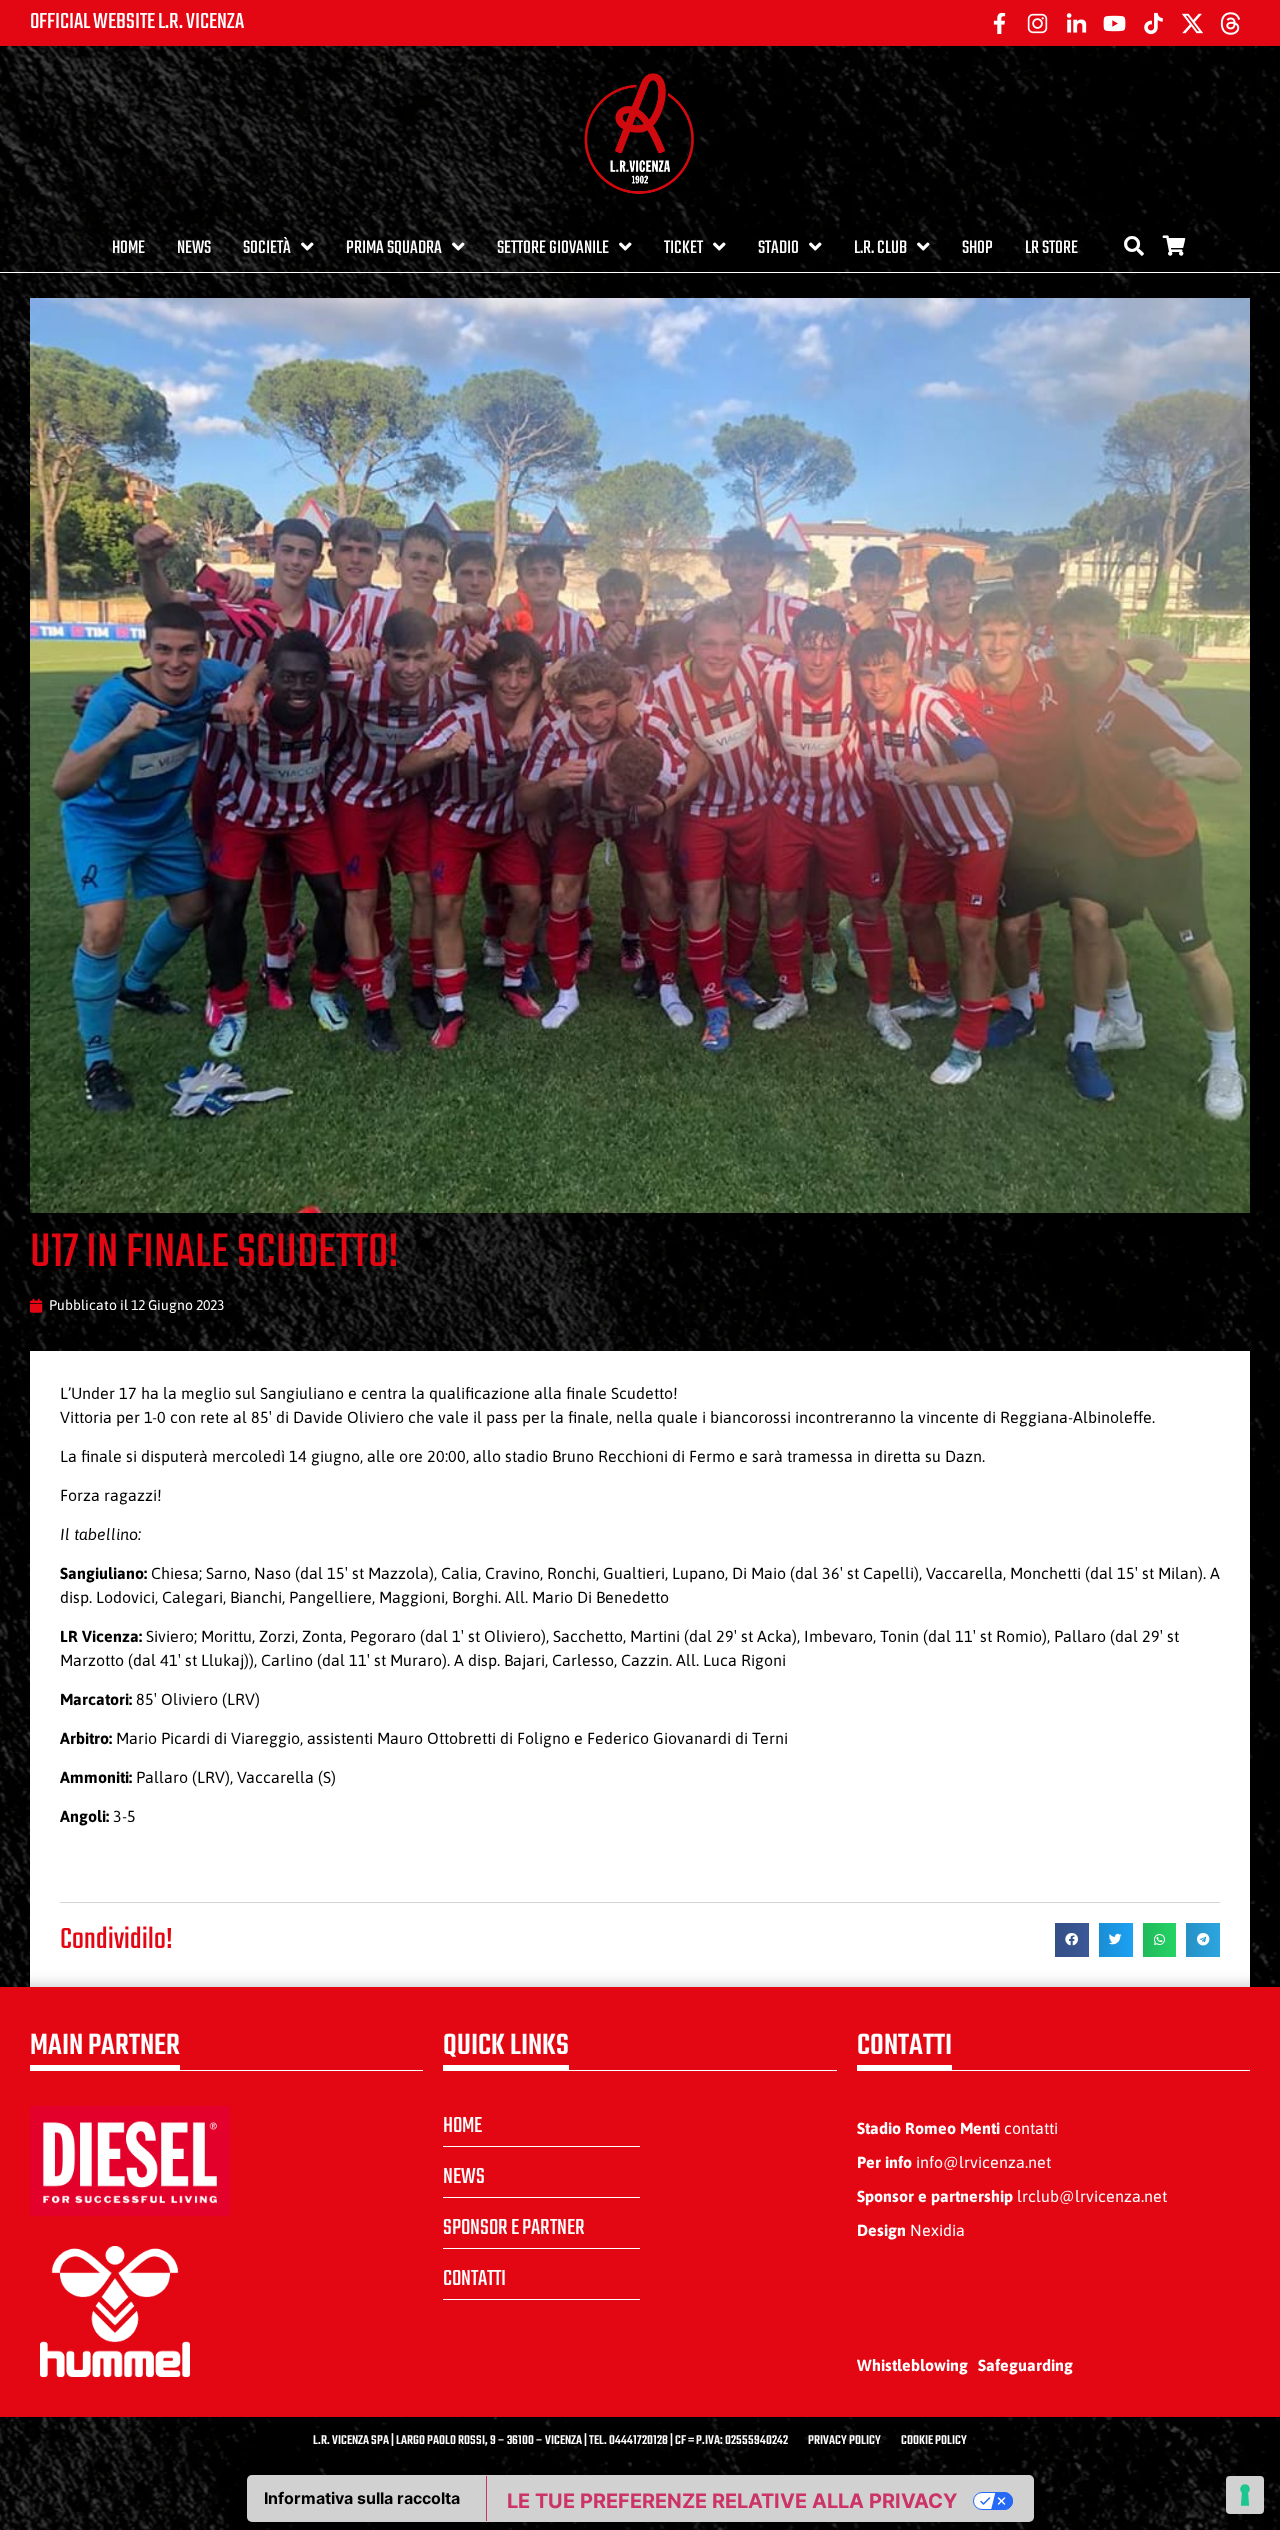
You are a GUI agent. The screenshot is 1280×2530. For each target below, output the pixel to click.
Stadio (778, 248)
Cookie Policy (934, 2441)
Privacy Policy (844, 2441)
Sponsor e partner (514, 2228)
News (194, 248)
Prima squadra (394, 248)
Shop (977, 248)
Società (267, 248)
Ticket (683, 248)
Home (128, 248)
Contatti (474, 2279)
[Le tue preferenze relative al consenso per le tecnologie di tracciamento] (1245, 2495)
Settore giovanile (553, 248)
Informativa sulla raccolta (362, 2498)
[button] (1072, 1940)
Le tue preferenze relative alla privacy (732, 2501)
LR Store (1051, 248)
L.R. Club (880, 248)
